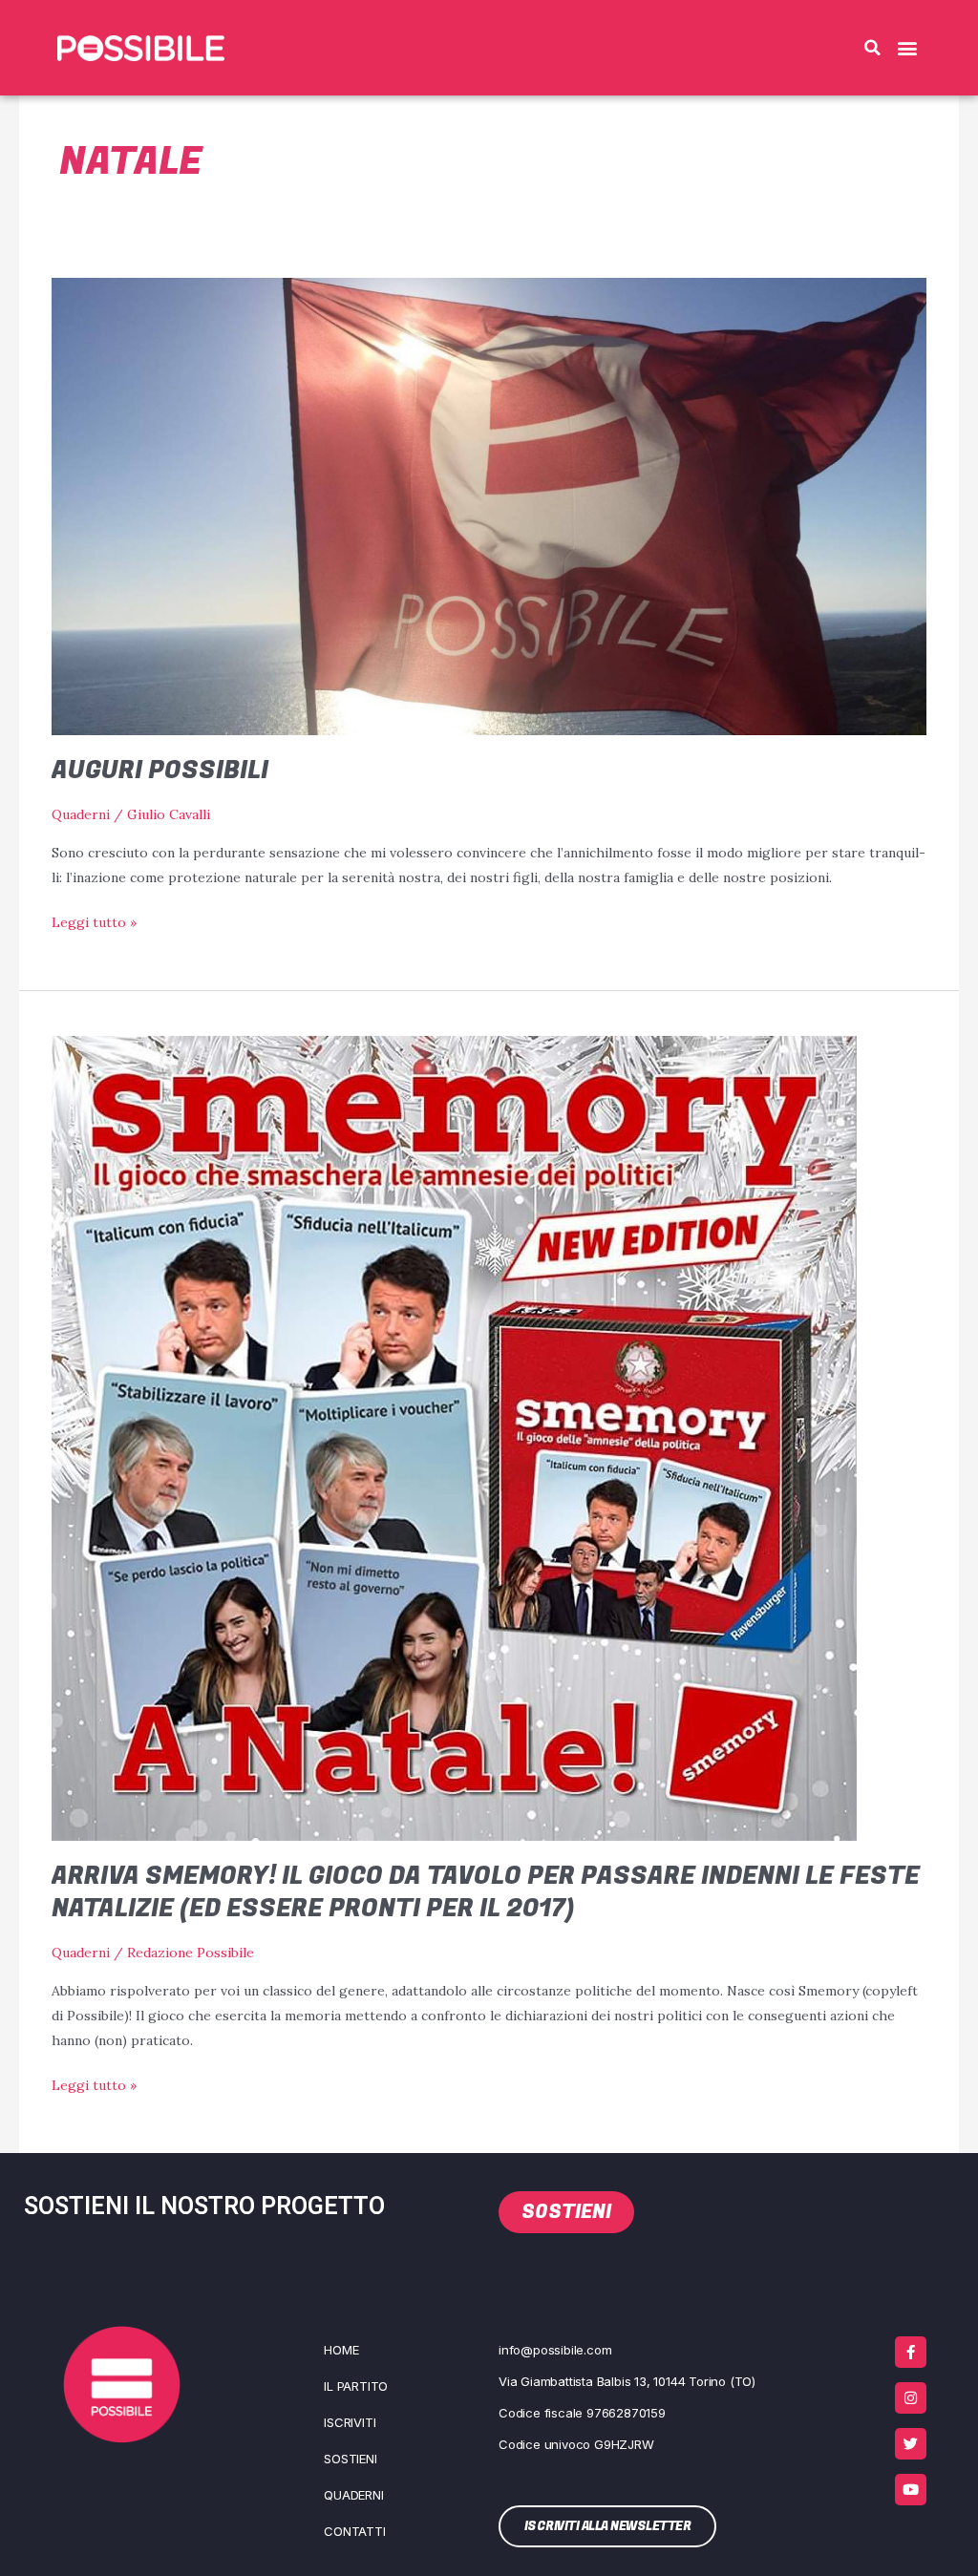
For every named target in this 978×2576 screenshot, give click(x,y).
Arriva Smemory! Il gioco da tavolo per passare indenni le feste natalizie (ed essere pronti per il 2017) (486, 1892)
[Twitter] (911, 2444)
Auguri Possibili (160, 771)
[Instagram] (911, 2398)
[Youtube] (911, 2490)
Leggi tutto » (94, 920)
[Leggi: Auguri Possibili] (489, 505)
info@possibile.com (555, 2350)
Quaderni (81, 814)
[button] (872, 48)
